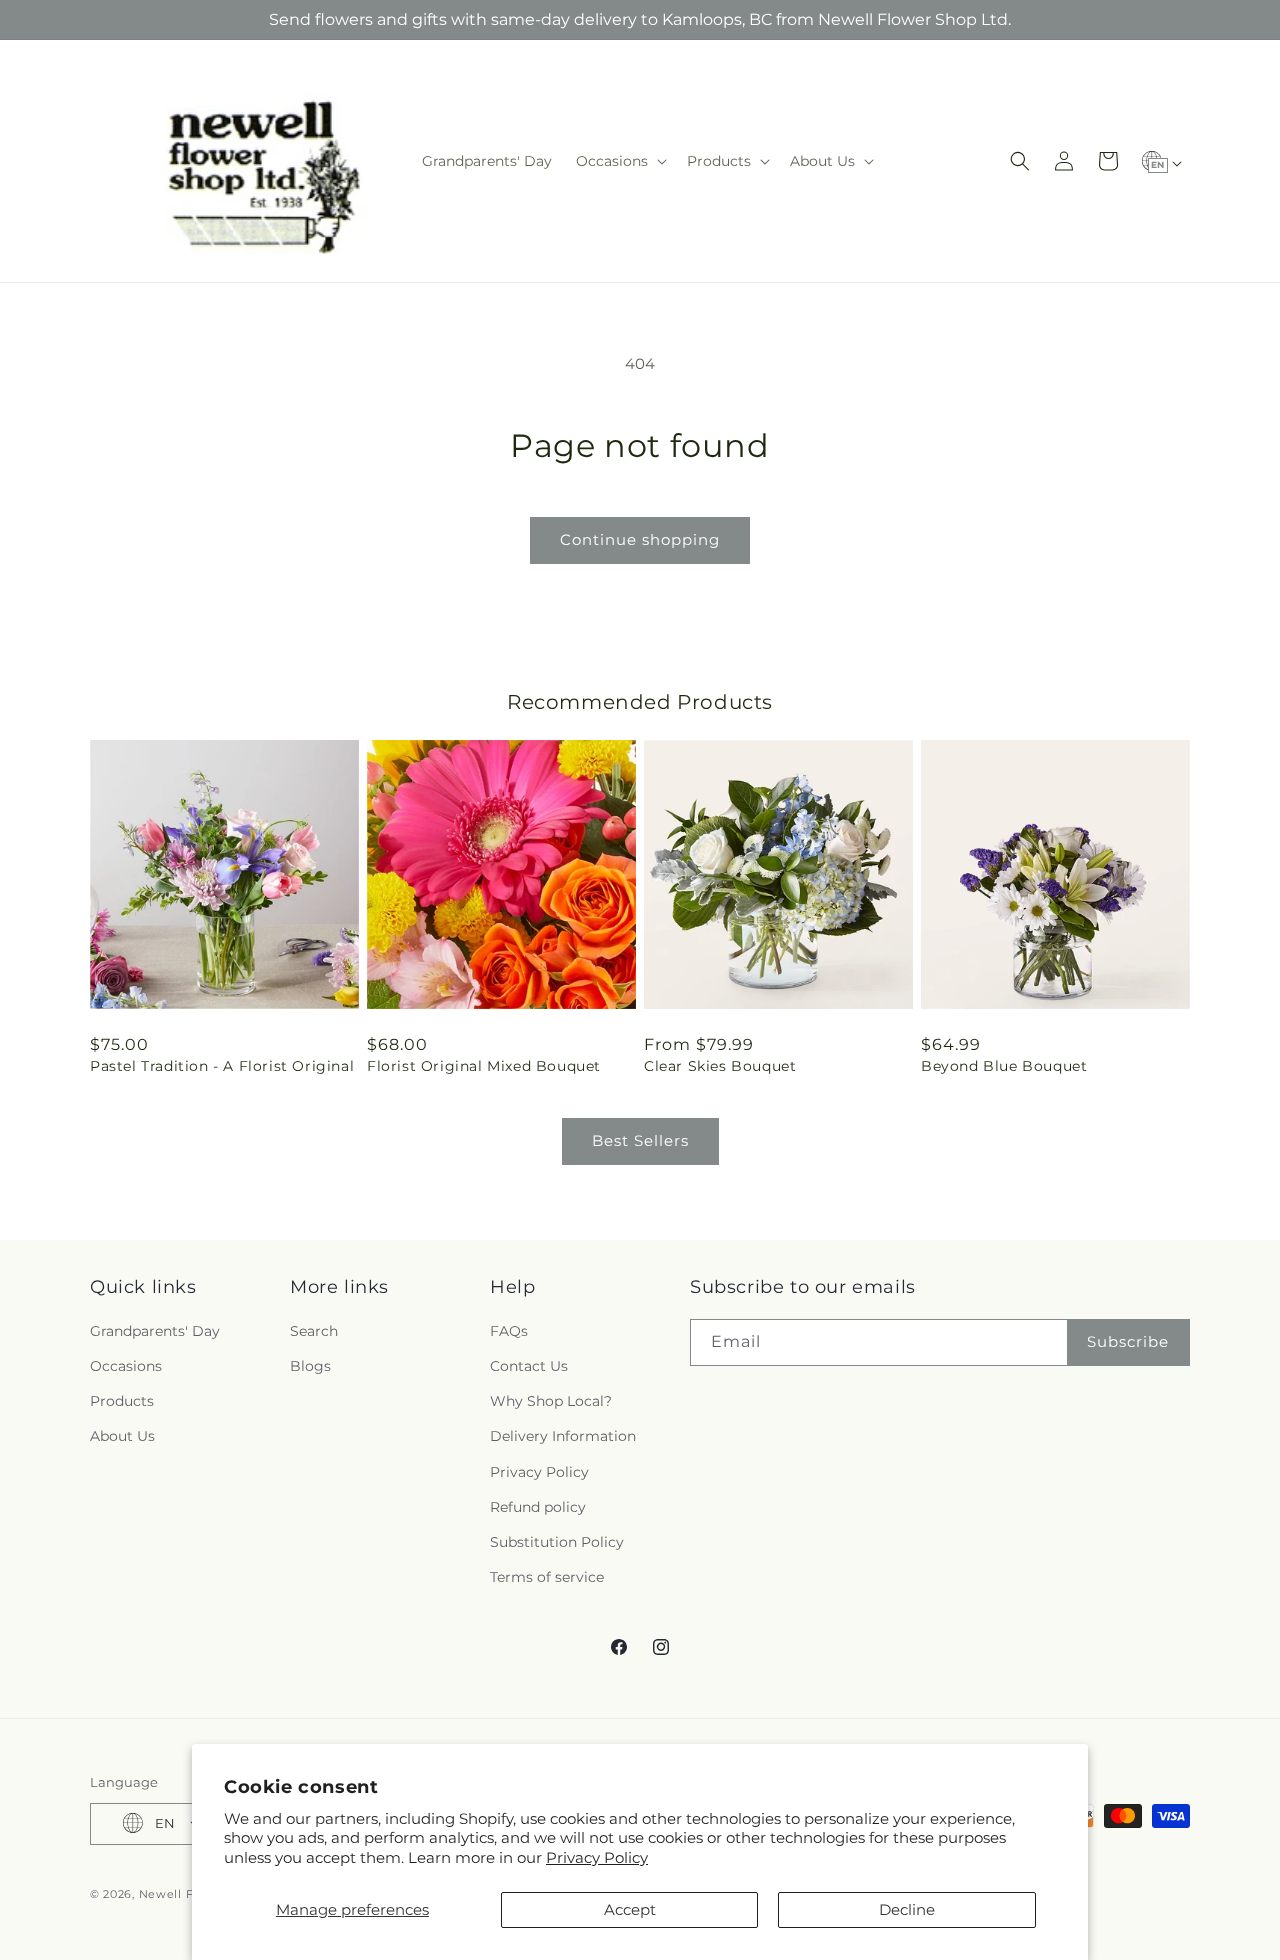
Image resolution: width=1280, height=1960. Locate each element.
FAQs (509, 1331)
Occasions (126, 1366)
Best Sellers (640, 1140)
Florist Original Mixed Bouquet (484, 1066)
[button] (619, 161)
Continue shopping (640, 539)
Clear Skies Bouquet (720, 1066)
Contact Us (529, 1366)
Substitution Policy (557, 1542)
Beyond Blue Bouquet (1004, 1066)
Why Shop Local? (551, 1402)
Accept (630, 1909)
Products (122, 1402)
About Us (122, 1437)
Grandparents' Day (155, 1331)
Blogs (310, 1366)
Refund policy (538, 1507)
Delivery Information (563, 1437)
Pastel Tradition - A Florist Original (222, 1066)
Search (314, 1331)
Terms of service (547, 1578)
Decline (907, 1909)
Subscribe (1128, 1342)
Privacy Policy (597, 1857)
